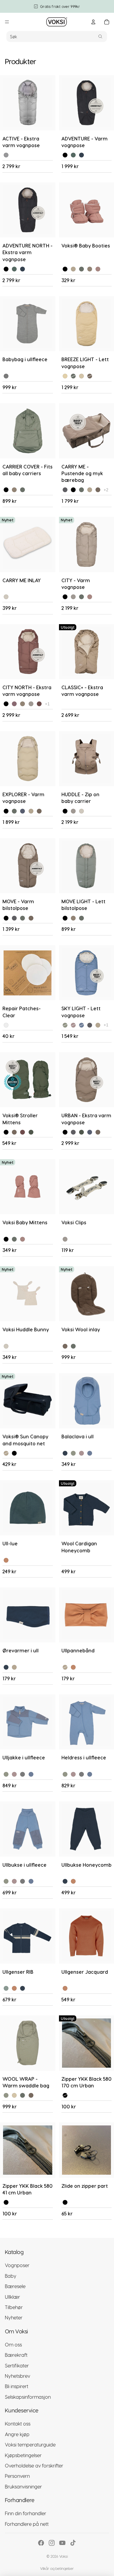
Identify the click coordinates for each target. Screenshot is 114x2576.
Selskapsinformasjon (28, 2397)
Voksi (64, 2556)
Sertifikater (17, 2365)
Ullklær (12, 2297)
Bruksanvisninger (23, 2486)
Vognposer (17, 2265)
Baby (11, 2276)
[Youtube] (62, 2543)
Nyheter (14, 2318)
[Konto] (93, 22)
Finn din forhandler (26, 2514)
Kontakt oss (18, 2424)
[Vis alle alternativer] (106, 490)
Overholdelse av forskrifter (34, 2465)
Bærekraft (16, 2355)
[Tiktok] (73, 2543)
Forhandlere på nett (27, 2524)
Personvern (17, 2476)
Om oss (13, 2344)
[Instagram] (52, 2543)
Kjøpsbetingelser (23, 2455)
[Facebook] (41, 2543)
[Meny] (7, 22)
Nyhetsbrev (17, 2376)
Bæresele (15, 2286)
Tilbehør (14, 2307)
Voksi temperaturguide (30, 2445)
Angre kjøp (17, 2434)
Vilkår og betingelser (57, 2568)
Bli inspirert (17, 2386)
